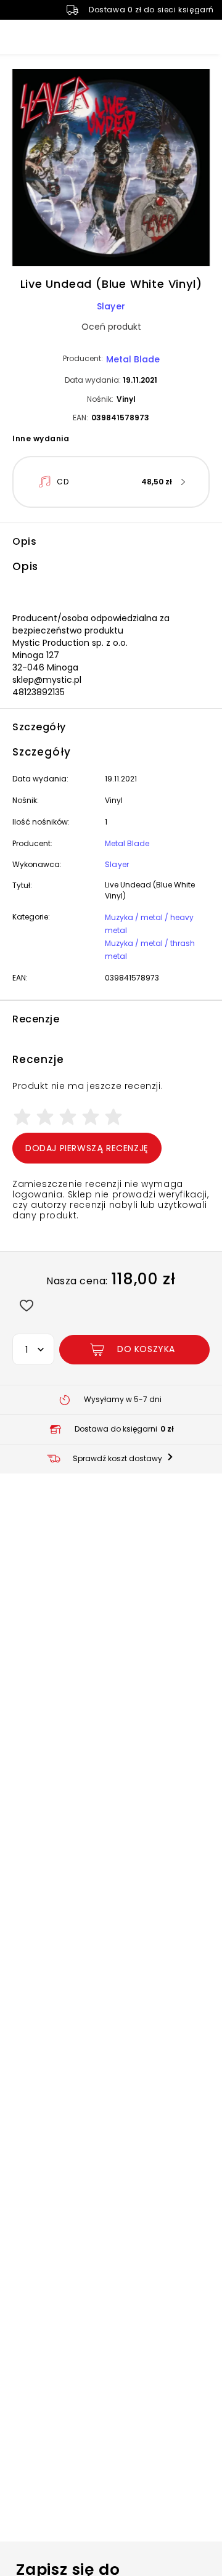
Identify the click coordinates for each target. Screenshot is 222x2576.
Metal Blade (133, 359)
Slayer (111, 306)
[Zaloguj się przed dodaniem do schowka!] (26, 1305)
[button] (111, 169)
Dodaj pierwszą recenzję (87, 1148)
